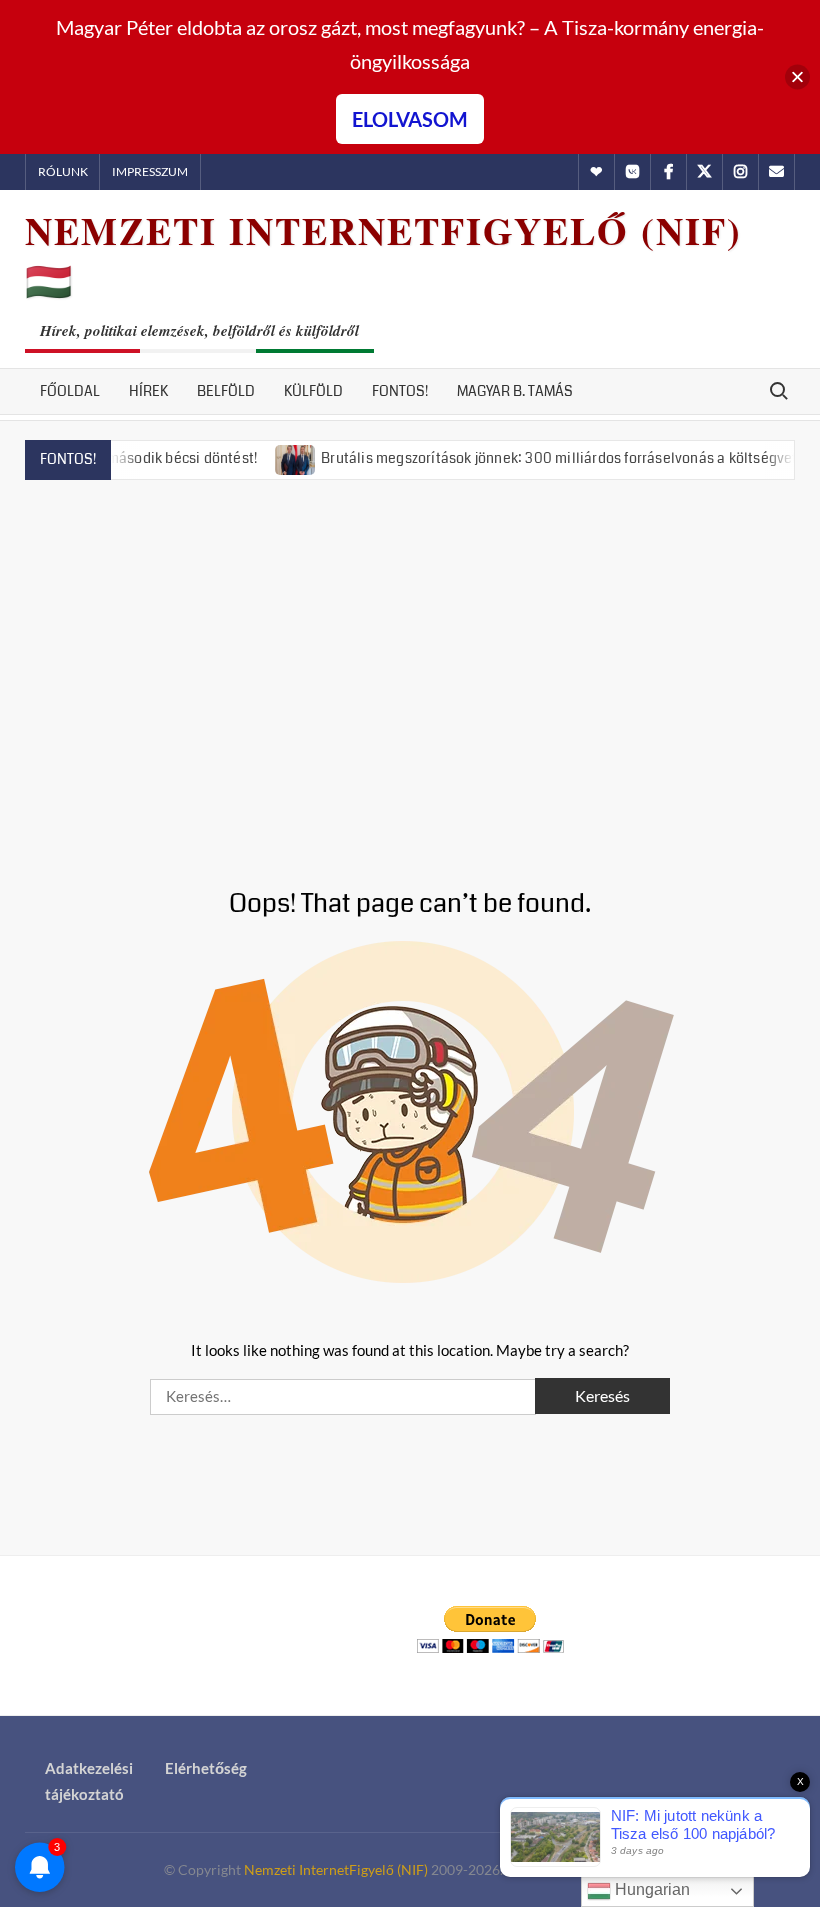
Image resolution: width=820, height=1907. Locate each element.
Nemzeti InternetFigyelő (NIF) (336, 1869)
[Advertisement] (410, 660)
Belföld (226, 391)
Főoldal (70, 391)
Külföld (313, 391)
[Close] (797, 77)
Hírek (148, 391)
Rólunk (63, 171)
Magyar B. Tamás (515, 391)
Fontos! (400, 391)
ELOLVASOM (410, 119)
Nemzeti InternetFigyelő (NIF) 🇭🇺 (383, 255)
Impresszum (150, 171)
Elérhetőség (206, 1768)
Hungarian (650, 1889)
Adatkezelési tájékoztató (89, 1781)
